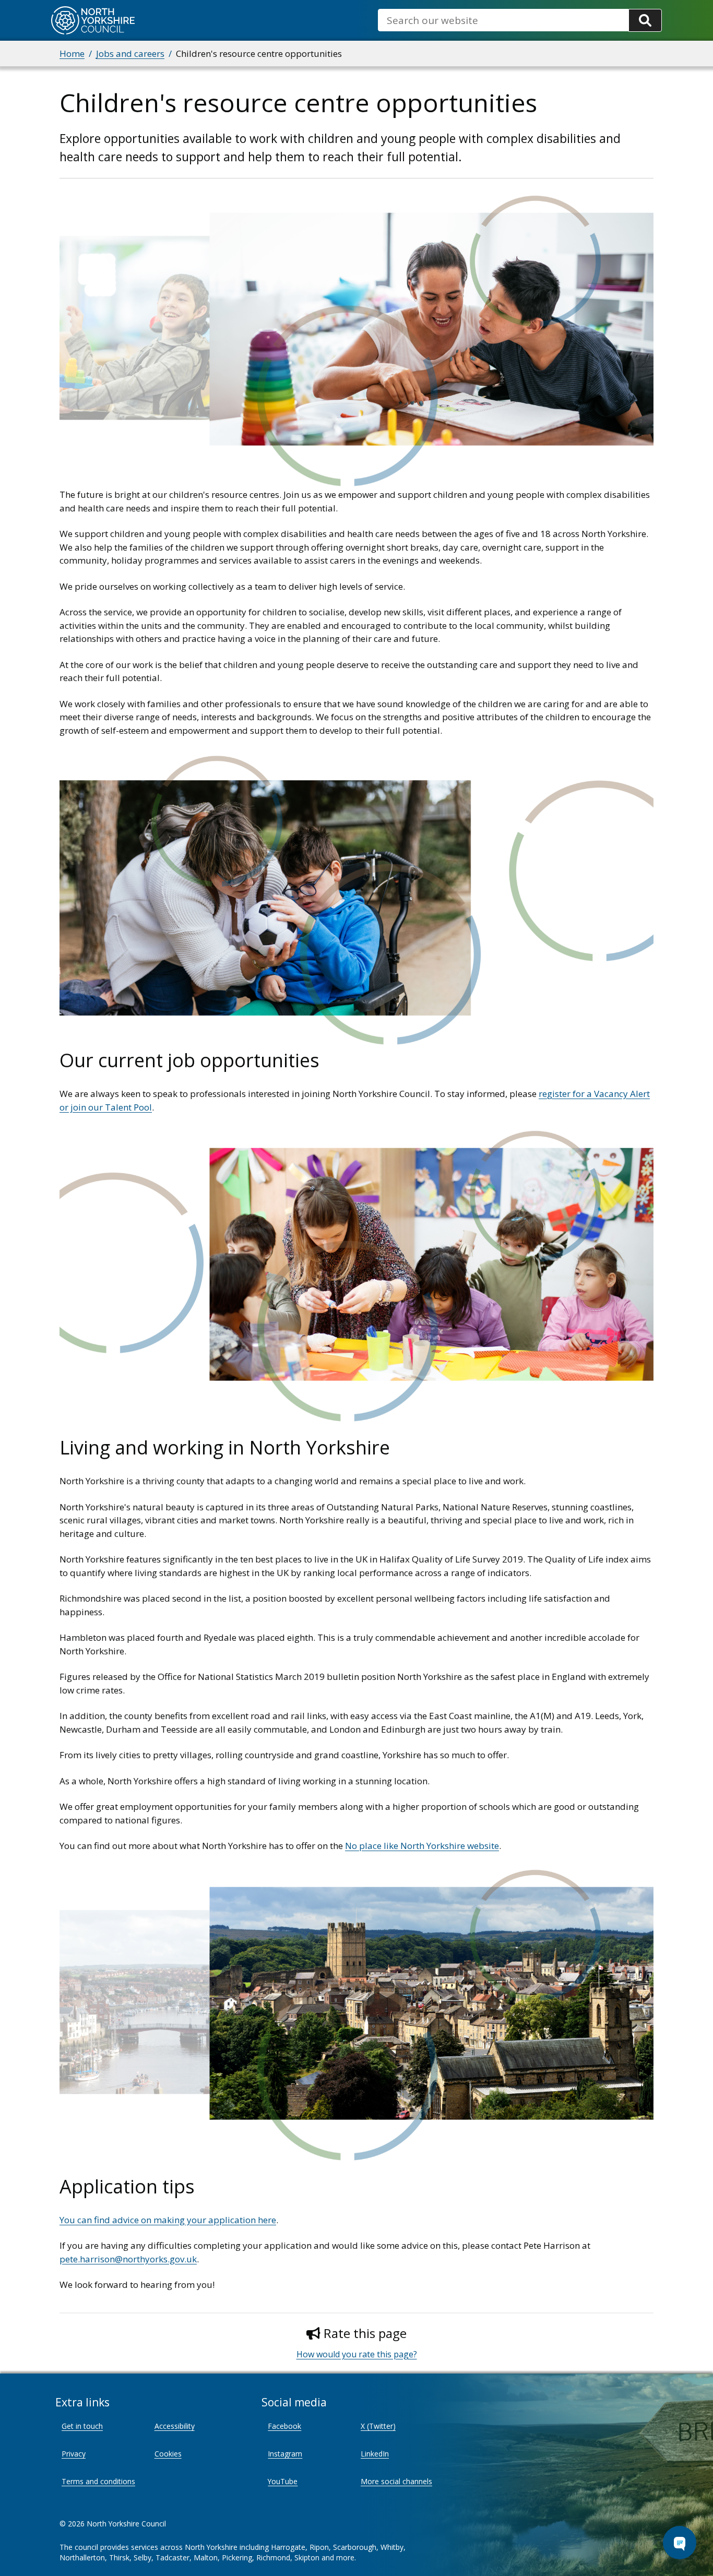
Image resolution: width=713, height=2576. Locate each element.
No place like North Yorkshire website (422, 1846)
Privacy (74, 2454)
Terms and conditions (98, 2481)
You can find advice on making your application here (168, 2220)
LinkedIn (375, 2454)
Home (72, 53)
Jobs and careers (130, 53)
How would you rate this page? (357, 2354)
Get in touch (82, 2426)
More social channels (396, 2481)
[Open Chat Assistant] (680, 2543)
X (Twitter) (378, 2426)
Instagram (285, 2454)
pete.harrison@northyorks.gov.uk (128, 2259)
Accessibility (175, 2426)
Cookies (168, 2454)
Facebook (284, 2426)
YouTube (283, 2481)
